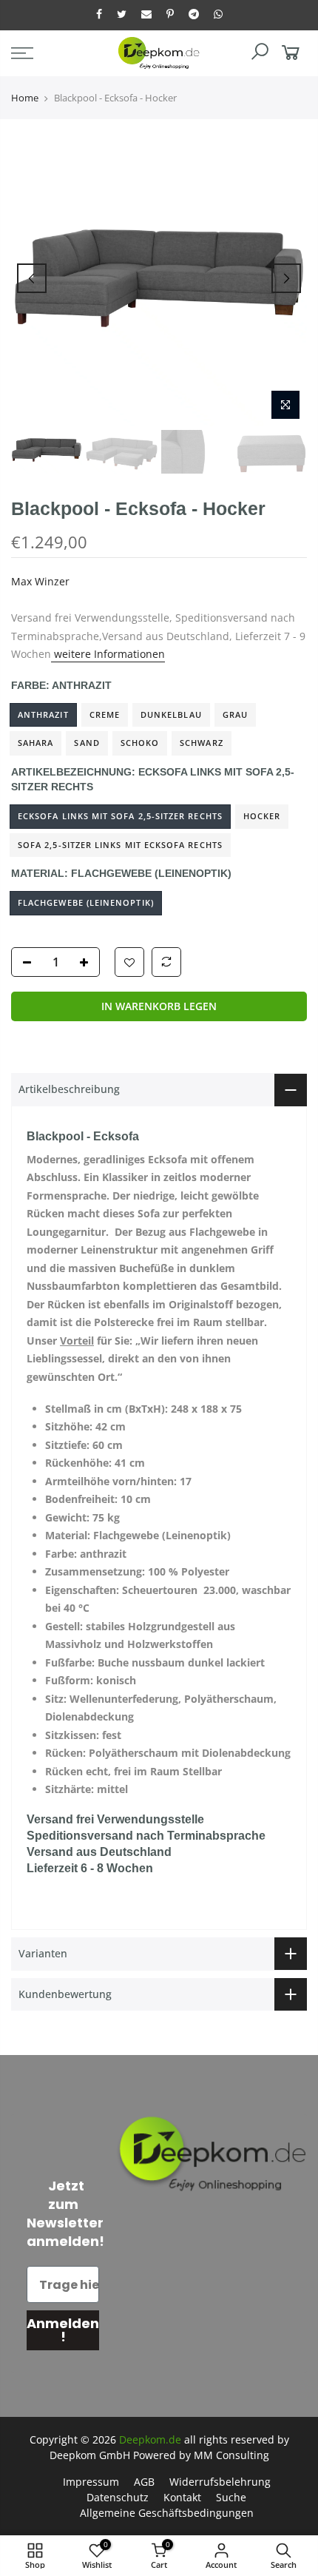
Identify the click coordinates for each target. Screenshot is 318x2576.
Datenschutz (118, 2497)
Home (25, 98)
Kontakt (182, 2497)
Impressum (91, 2482)
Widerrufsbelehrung (220, 2482)
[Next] (286, 278)
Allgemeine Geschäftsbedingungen (167, 2513)
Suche (231, 2497)
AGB (144, 2482)
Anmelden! (63, 2330)
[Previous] (32, 278)
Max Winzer (40, 581)
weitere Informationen (108, 655)
